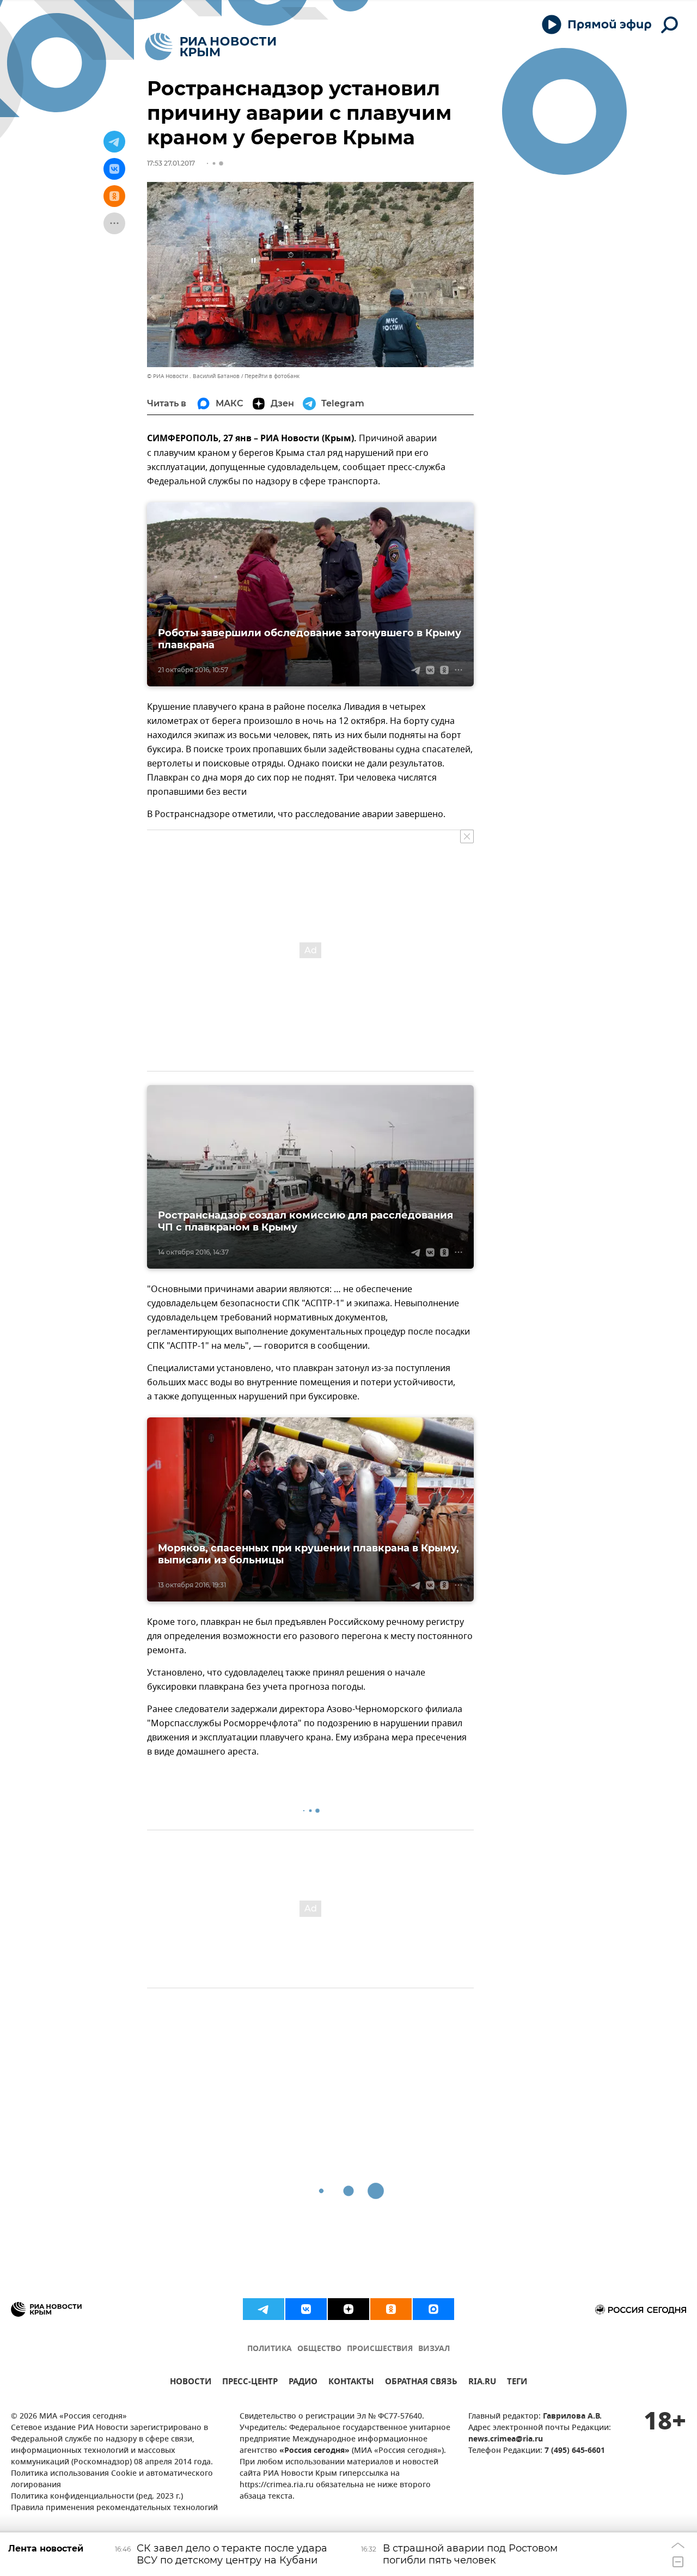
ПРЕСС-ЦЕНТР (250, 2383)
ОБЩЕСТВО (319, 2349)
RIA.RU (482, 2383)
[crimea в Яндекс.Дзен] (348, 2309)
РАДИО (303, 2383)
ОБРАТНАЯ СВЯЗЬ (421, 2383)
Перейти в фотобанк (272, 376)
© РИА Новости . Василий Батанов (193, 376)
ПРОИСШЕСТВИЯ (380, 2349)
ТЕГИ (517, 2383)
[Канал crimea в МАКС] (433, 2309)
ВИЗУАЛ (434, 2349)
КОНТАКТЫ (351, 2383)
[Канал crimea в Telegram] (264, 2309)
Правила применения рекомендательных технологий (114, 2508)
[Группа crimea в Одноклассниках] (391, 2309)
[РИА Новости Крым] (210, 47)
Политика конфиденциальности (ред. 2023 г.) (97, 2497)
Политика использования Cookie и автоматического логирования (112, 2480)
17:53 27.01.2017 (171, 163)
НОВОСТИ (191, 2383)
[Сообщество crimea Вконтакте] (306, 2309)
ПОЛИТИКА (270, 2349)
